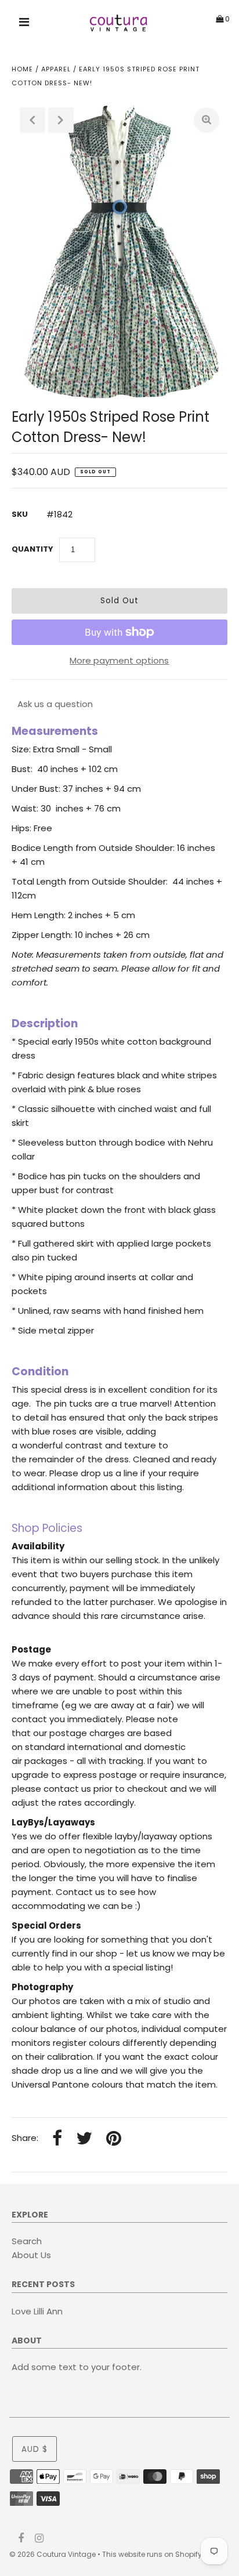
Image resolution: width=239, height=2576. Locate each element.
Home (22, 69)
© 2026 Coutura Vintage (52, 2554)
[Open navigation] (24, 24)
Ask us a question (55, 704)
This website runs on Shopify (152, 2554)
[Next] (61, 120)
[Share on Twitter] (84, 2139)
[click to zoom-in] (207, 120)
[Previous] (32, 120)
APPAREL (56, 69)
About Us (31, 2255)
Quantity (32, 549)
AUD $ (35, 2449)
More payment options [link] (119, 660)
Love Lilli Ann (37, 2311)
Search (27, 2241)
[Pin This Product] (114, 2139)
